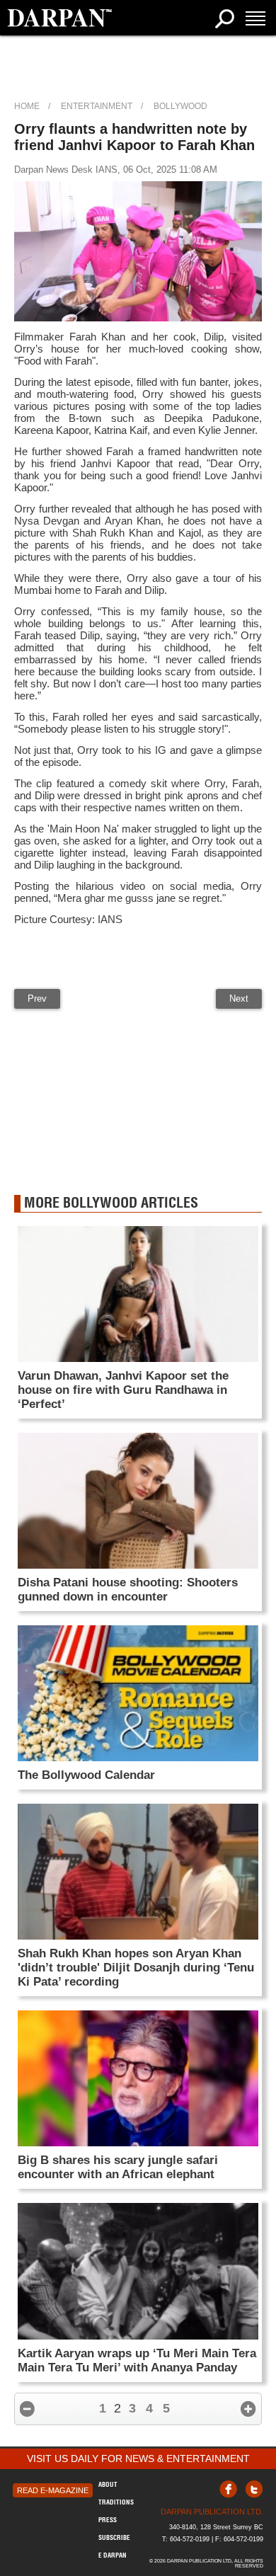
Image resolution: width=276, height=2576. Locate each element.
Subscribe (114, 2537)
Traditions (116, 2502)
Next (239, 998)
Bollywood (180, 106)
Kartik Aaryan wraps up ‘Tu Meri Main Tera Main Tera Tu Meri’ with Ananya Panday (137, 2360)
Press (108, 2520)
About (108, 2484)
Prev (37, 998)
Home (27, 106)
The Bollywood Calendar (86, 1775)
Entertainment (97, 106)
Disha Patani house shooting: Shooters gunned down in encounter (128, 1590)
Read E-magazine (53, 2490)
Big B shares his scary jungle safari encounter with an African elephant (118, 2167)
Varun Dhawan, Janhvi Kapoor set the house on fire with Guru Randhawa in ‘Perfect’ (123, 1390)
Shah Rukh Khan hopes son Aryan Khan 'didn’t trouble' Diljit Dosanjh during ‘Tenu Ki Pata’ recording (136, 1968)
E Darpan (113, 2555)
